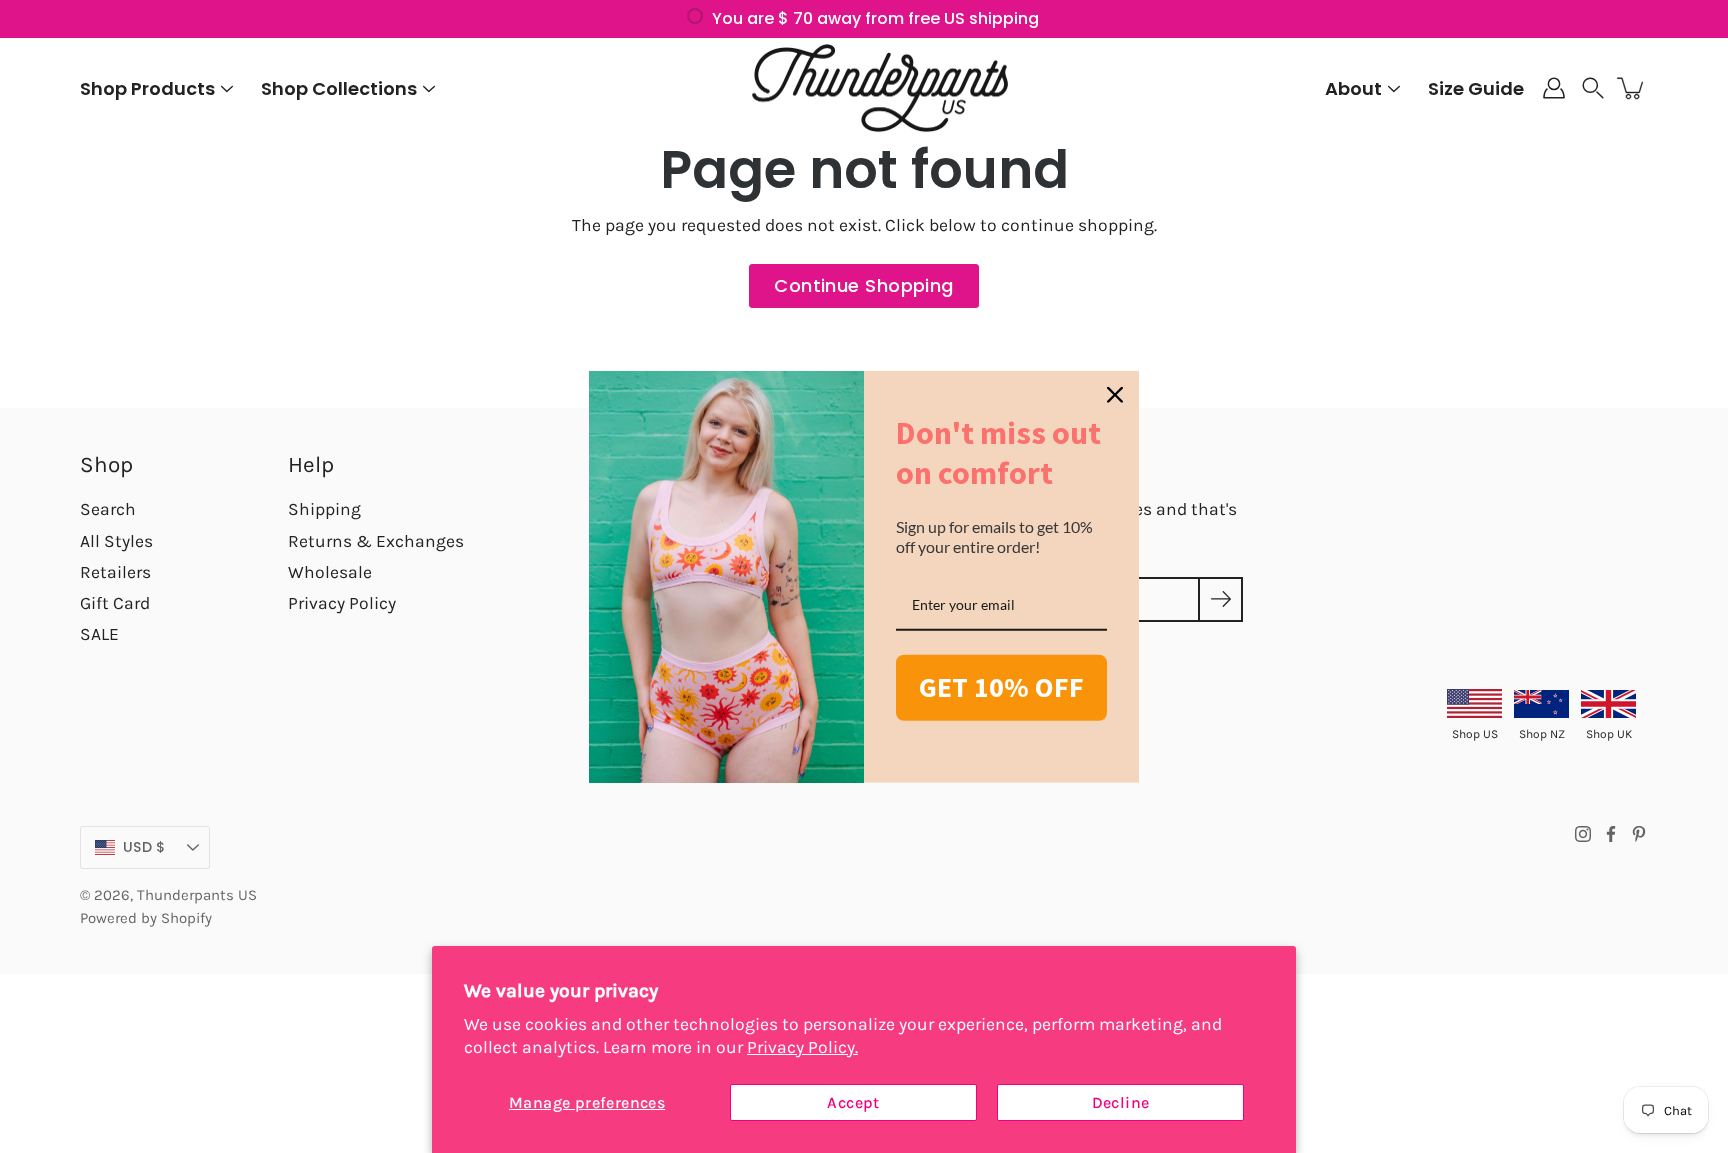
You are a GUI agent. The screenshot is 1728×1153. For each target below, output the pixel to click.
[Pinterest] (1639, 834)
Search (108, 509)
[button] (1593, 88)
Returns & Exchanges (376, 541)
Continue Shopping (864, 285)
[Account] (1554, 88)
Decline (1121, 1102)
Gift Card (115, 603)
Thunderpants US (197, 895)
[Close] (1115, 394)
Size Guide (1476, 88)
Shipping (324, 509)
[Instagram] (1583, 834)
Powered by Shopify (146, 918)
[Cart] (1632, 88)
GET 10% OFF (1001, 687)
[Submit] (1220, 599)
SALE (99, 634)
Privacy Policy (342, 603)
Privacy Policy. (802, 1047)
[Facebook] (1611, 834)
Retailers (115, 572)
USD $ (144, 847)
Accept (853, 1102)
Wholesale (330, 572)
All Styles (116, 541)
